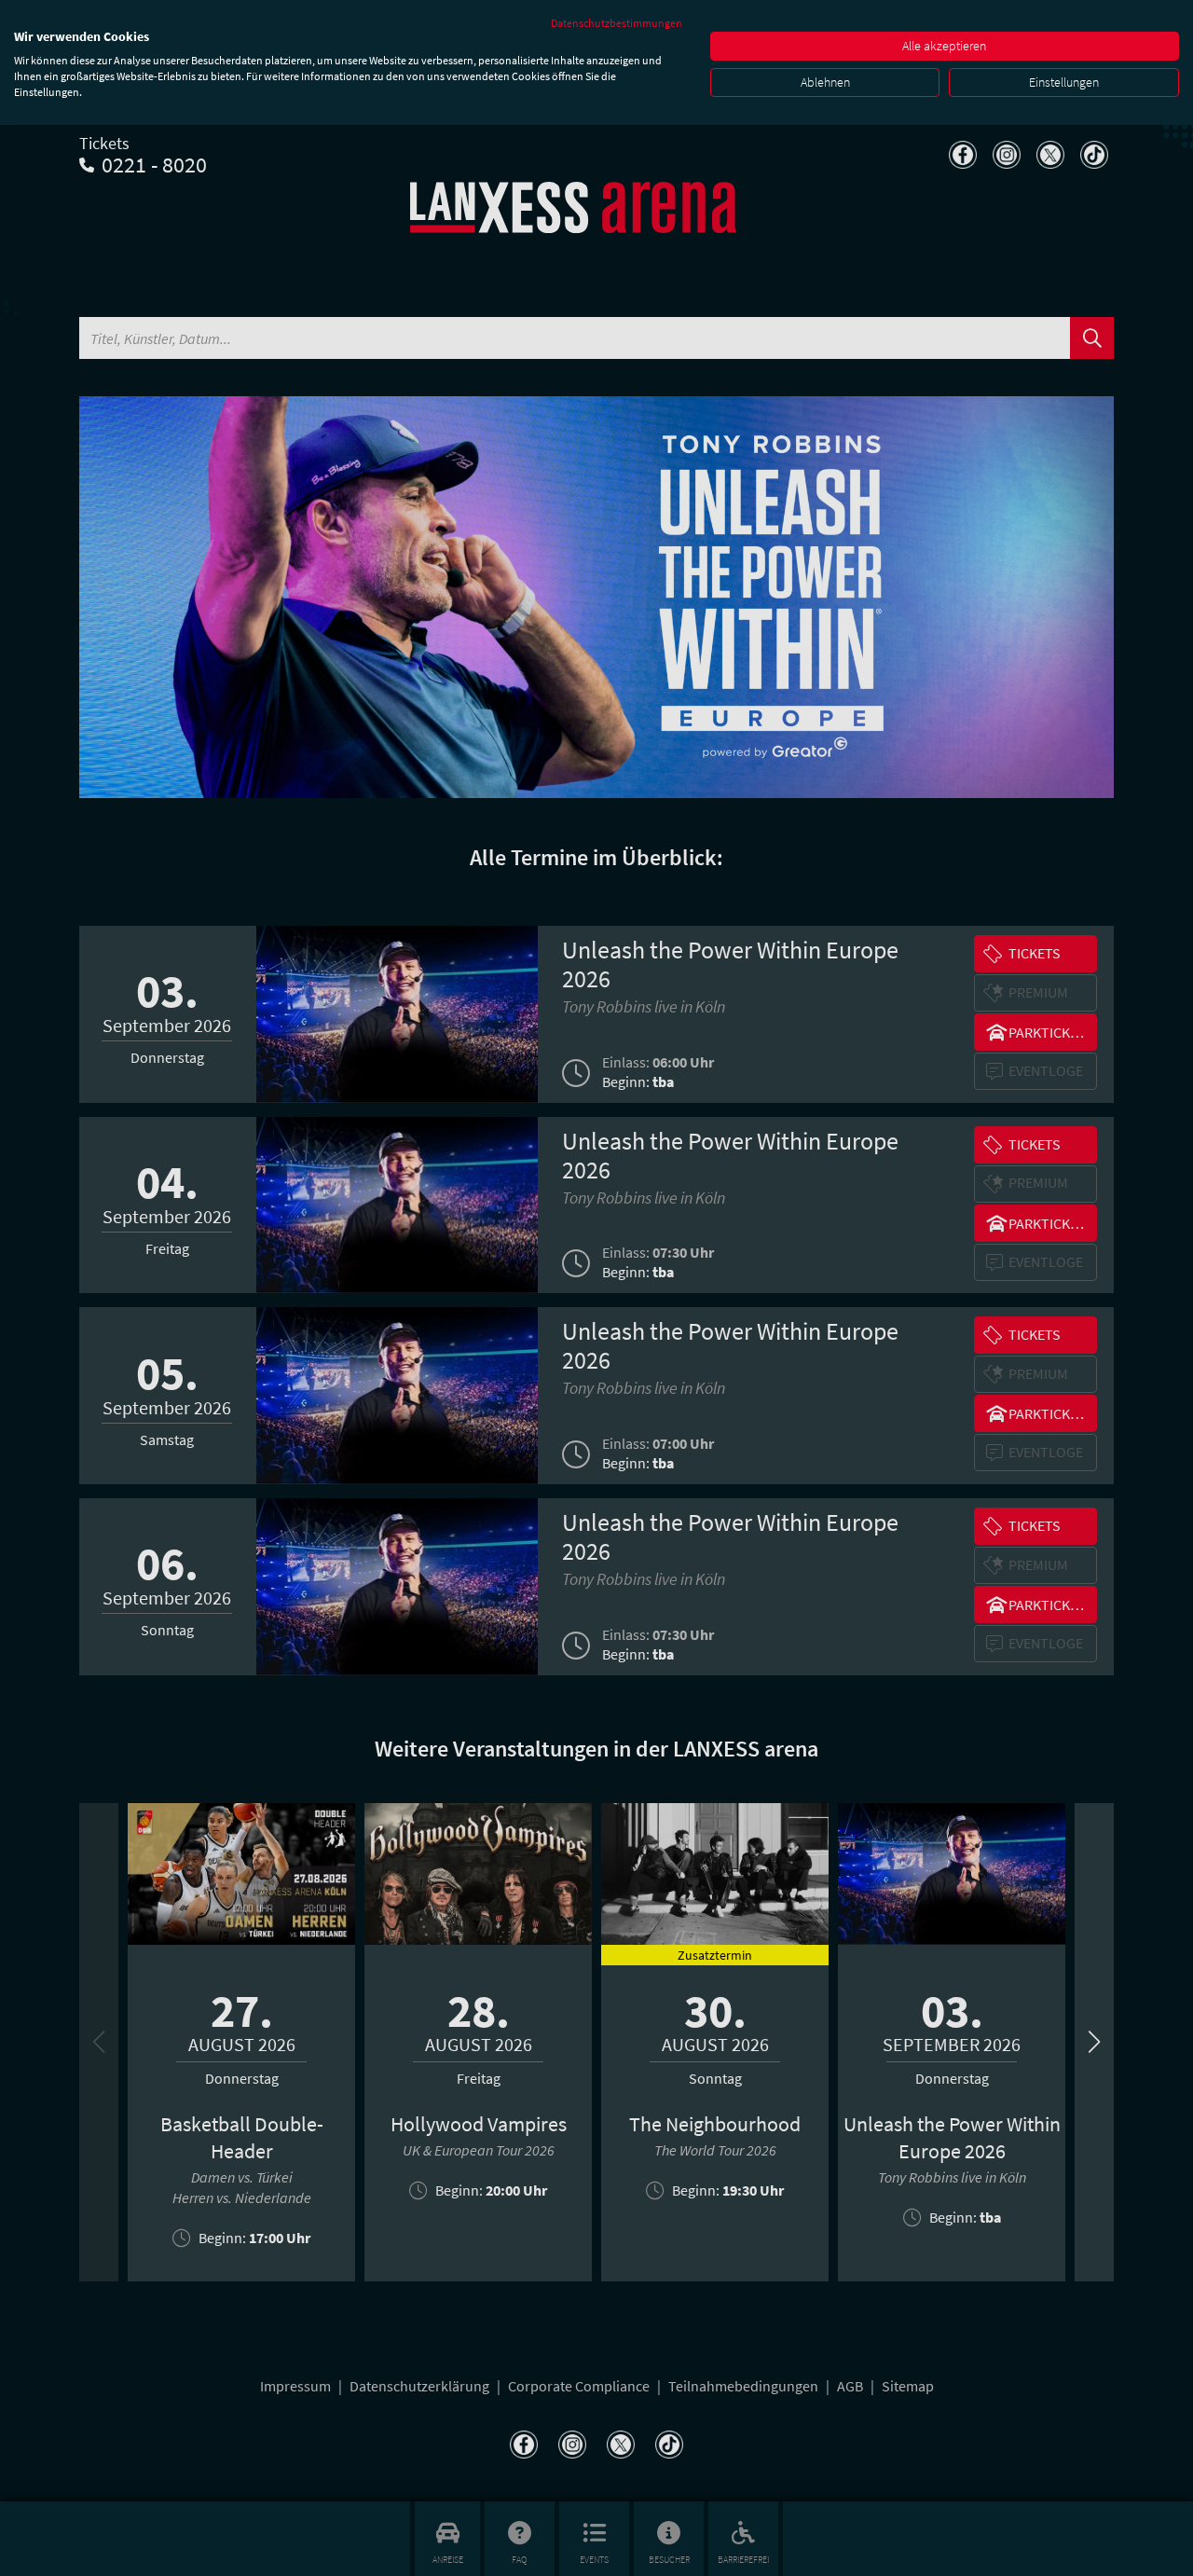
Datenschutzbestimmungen (617, 23)
